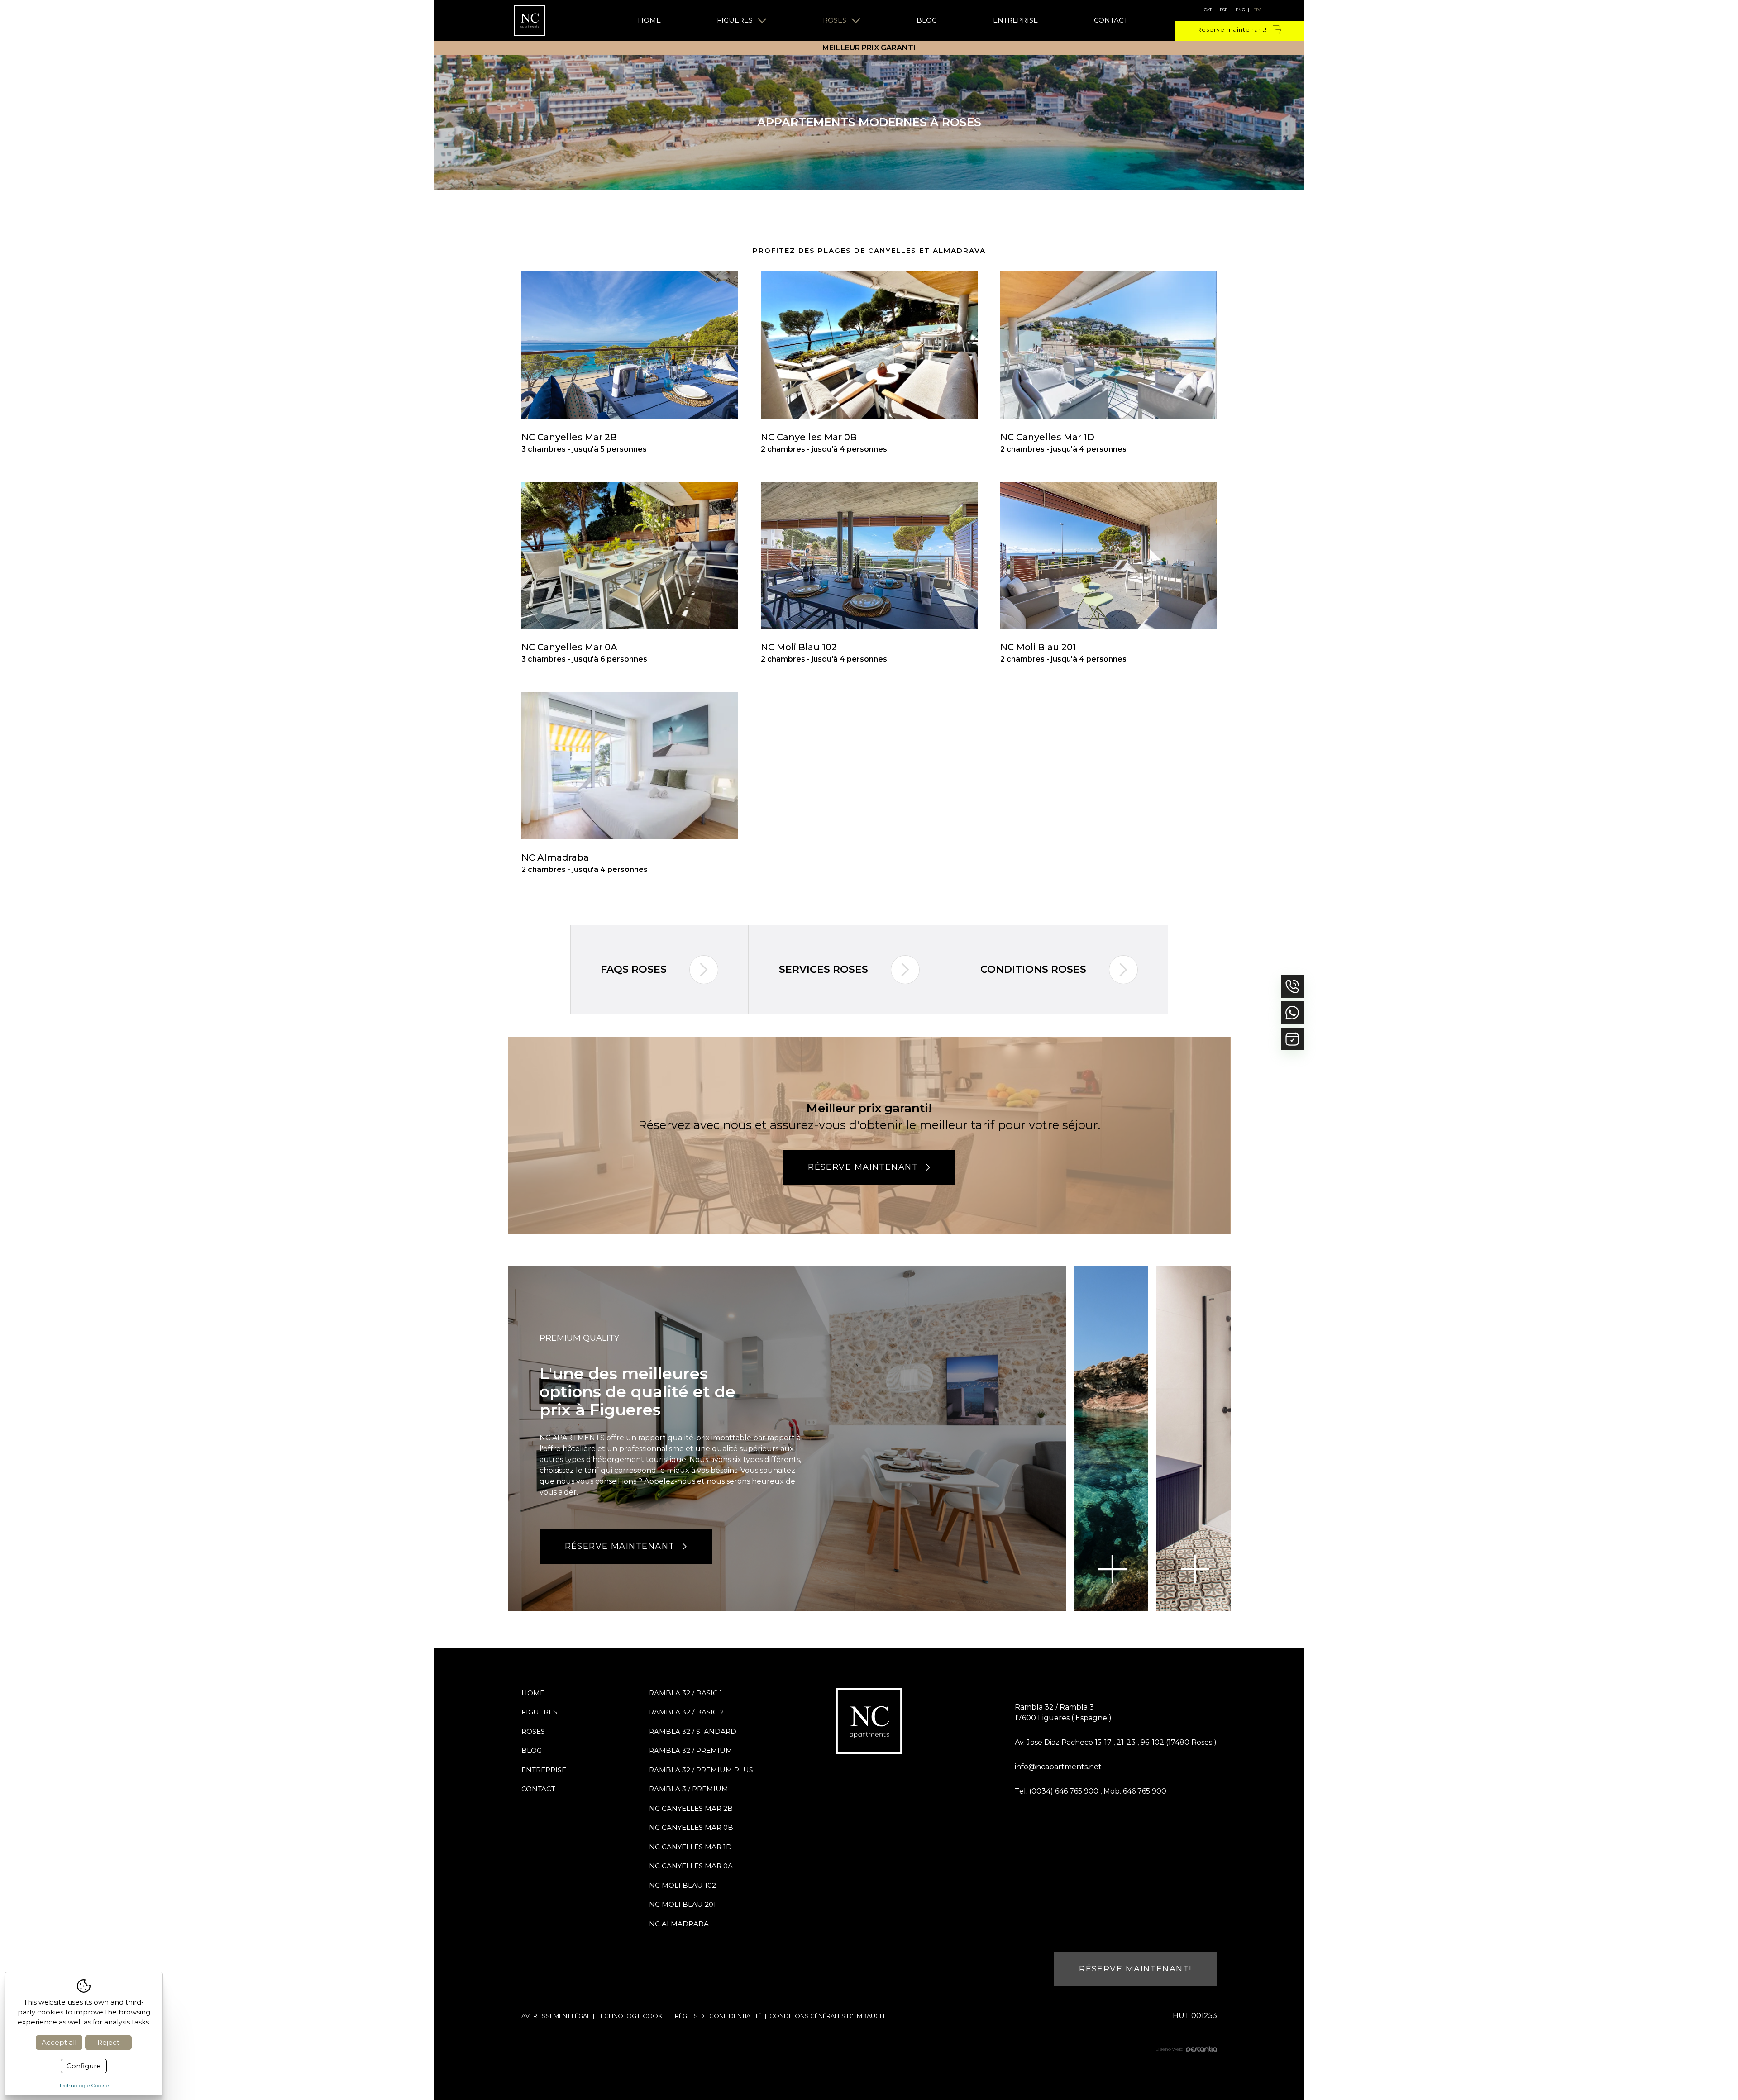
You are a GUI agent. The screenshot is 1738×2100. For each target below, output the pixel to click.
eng (1240, 10)
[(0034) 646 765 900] (1292, 986)
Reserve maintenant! (1232, 29)
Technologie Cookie (632, 2016)
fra (1257, 10)
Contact (1111, 20)
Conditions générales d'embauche (829, 2016)
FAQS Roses (634, 969)
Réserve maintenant (863, 1167)
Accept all (59, 2042)
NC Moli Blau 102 (683, 1885)
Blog (927, 20)
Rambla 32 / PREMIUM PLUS (701, 1770)
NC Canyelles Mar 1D (690, 1847)
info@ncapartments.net (1058, 1767)
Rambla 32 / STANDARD (693, 1731)
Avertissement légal (556, 2016)
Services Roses (824, 969)
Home (649, 20)
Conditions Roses (1033, 969)
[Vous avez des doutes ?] (1292, 1013)
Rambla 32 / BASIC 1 (686, 1693)
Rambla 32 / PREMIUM (691, 1750)
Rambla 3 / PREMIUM (689, 1789)
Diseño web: (1169, 2049)
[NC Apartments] (530, 20)
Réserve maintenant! (1135, 1969)
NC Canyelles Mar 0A (691, 1866)
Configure (84, 2066)
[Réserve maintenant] (1292, 1039)
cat (1208, 10)
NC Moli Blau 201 (683, 1904)
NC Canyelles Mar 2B (691, 1808)
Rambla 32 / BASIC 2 (686, 1712)
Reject (108, 2042)
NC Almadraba (679, 1924)
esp (1224, 10)
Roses (835, 20)
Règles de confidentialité (718, 2016)
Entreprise (1015, 20)
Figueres (735, 20)
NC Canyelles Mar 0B (691, 1827)
